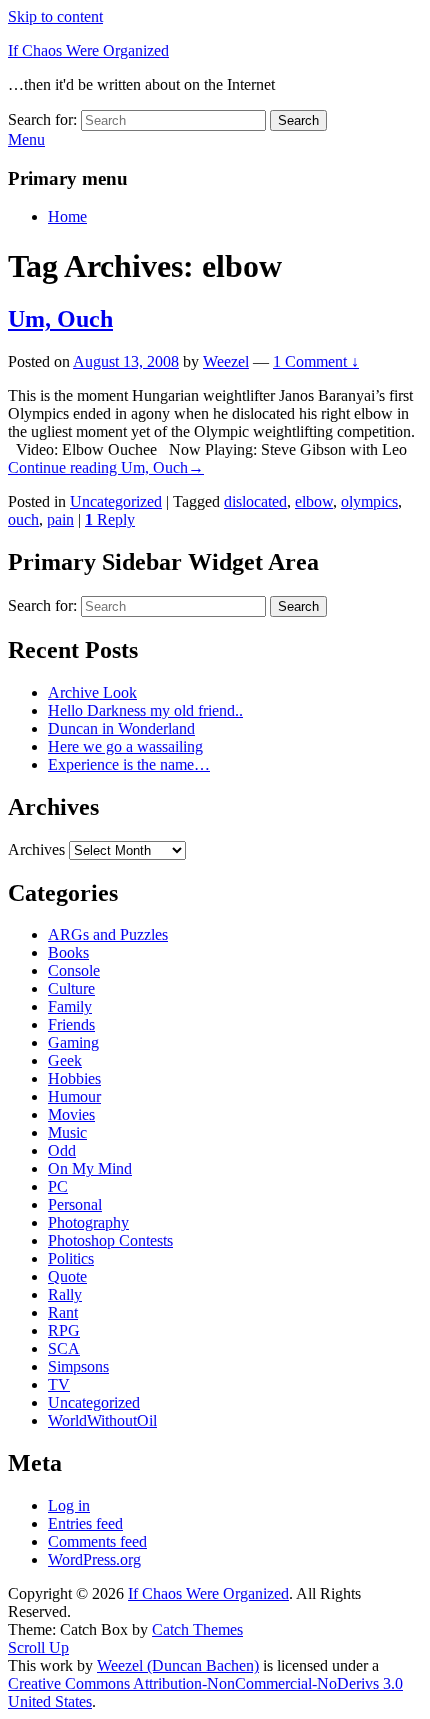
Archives (36, 849)
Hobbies (74, 1078)
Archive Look (92, 692)
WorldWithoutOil (102, 1420)
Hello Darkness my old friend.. (145, 710)
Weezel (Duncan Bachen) (178, 1665)
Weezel (226, 361)
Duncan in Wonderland (121, 728)
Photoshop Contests (110, 1240)
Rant (63, 1312)
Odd (62, 1150)
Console (74, 970)
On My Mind (90, 1168)
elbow (314, 501)
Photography (88, 1222)
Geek (65, 1060)
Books (68, 952)
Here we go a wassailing (125, 746)
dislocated (255, 501)
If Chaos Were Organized (88, 50)
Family (70, 1006)
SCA (64, 1348)
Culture (71, 988)
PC (58, 1186)
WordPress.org (94, 1559)
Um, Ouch (60, 319)
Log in (69, 1505)
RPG (64, 1330)
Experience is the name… (129, 764)
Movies (71, 1114)
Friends (71, 1024)
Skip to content (55, 16)
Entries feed (85, 1523)
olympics (369, 501)
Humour (74, 1096)
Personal (75, 1204)
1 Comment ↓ (316, 361)
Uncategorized (116, 501)
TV (59, 1384)
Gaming (73, 1042)
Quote (67, 1276)
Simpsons (78, 1366)
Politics (71, 1258)
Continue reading (106, 467)
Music (67, 1132)
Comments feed (97, 1541)
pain (60, 519)
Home (67, 216)
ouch (23, 519)
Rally (65, 1294)
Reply (110, 519)
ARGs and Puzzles (108, 934)
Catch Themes (197, 1629)
